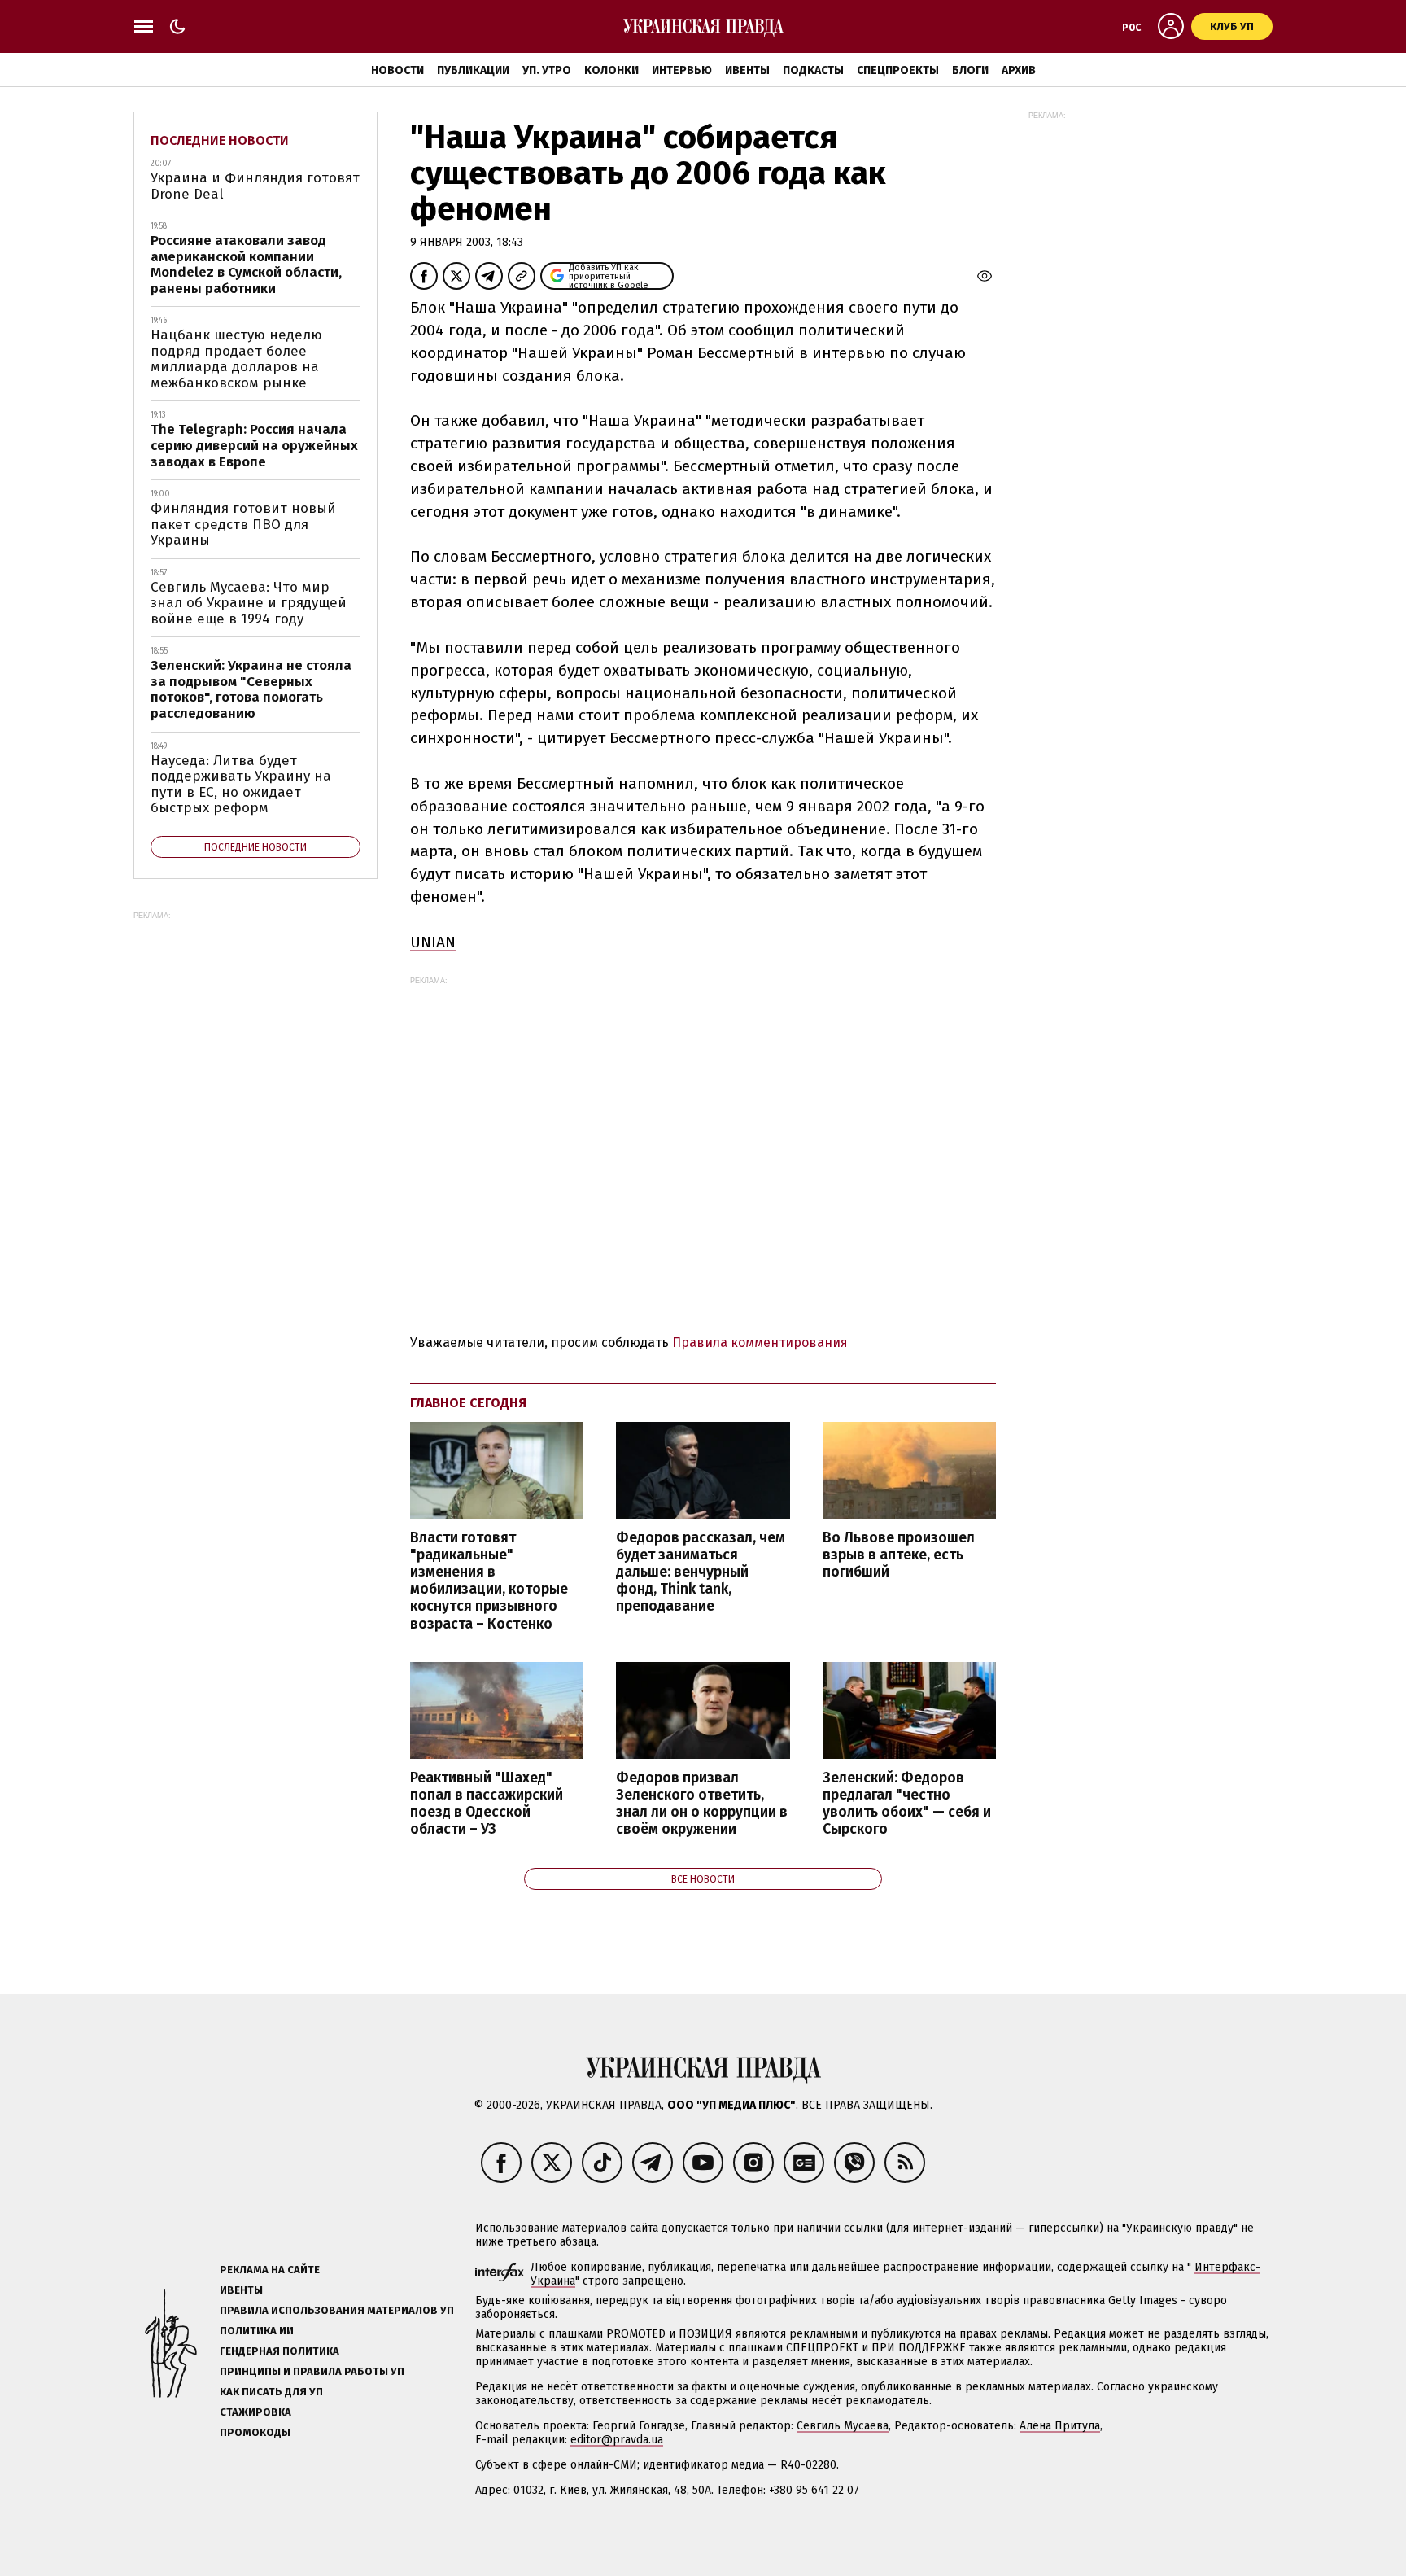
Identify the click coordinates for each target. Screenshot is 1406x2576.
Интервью (682, 70)
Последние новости (220, 140)
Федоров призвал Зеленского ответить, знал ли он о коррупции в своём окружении (702, 1804)
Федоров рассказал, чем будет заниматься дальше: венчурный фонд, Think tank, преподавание (701, 1572)
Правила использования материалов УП (337, 2310)
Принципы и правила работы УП (312, 2371)
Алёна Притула (1060, 2426)
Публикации (473, 70)
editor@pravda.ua (617, 2440)
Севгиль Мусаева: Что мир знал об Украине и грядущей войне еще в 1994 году (249, 603)
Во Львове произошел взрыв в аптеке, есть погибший (899, 1555)
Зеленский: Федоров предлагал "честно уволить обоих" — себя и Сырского (907, 1804)
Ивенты (747, 70)
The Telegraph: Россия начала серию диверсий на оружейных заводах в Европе (254, 445)
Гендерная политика (279, 2351)
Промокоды (255, 2432)
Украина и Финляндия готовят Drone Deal (255, 186)
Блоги (970, 70)
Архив (1019, 70)
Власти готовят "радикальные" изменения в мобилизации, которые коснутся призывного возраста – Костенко (489, 1581)
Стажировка (255, 2412)
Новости (397, 70)
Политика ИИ (257, 2331)
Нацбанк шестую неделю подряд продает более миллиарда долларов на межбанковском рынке (236, 359)
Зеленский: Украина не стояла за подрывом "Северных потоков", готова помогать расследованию (251, 689)
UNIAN (433, 942)
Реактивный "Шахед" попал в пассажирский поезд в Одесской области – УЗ (487, 1804)
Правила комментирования (760, 1343)
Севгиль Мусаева (843, 2426)
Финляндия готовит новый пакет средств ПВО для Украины (243, 524)
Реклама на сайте (270, 2270)
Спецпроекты (898, 70)
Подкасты (813, 70)
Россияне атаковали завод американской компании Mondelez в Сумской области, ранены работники (246, 265)
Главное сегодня (468, 1403)
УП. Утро (547, 70)
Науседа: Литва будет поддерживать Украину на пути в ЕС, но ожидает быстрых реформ (241, 785)
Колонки (611, 70)
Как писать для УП (271, 2392)
